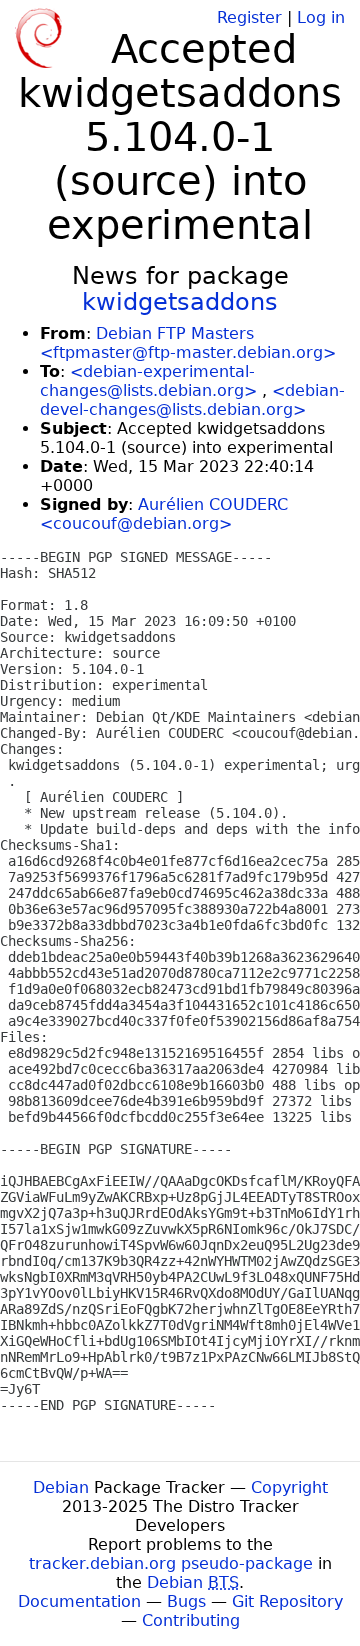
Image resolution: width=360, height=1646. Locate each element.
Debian (61, 1487)
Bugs (186, 1601)
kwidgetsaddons (180, 302)
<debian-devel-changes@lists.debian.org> (192, 400)
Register (249, 17)
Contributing (191, 1620)
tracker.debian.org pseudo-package (171, 1563)
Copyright (289, 1487)
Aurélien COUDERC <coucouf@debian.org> (164, 514)
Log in (321, 17)
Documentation (79, 1601)
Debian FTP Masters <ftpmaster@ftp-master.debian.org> (188, 343)
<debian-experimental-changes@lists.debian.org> (148, 381)
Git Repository (287, 1601)
